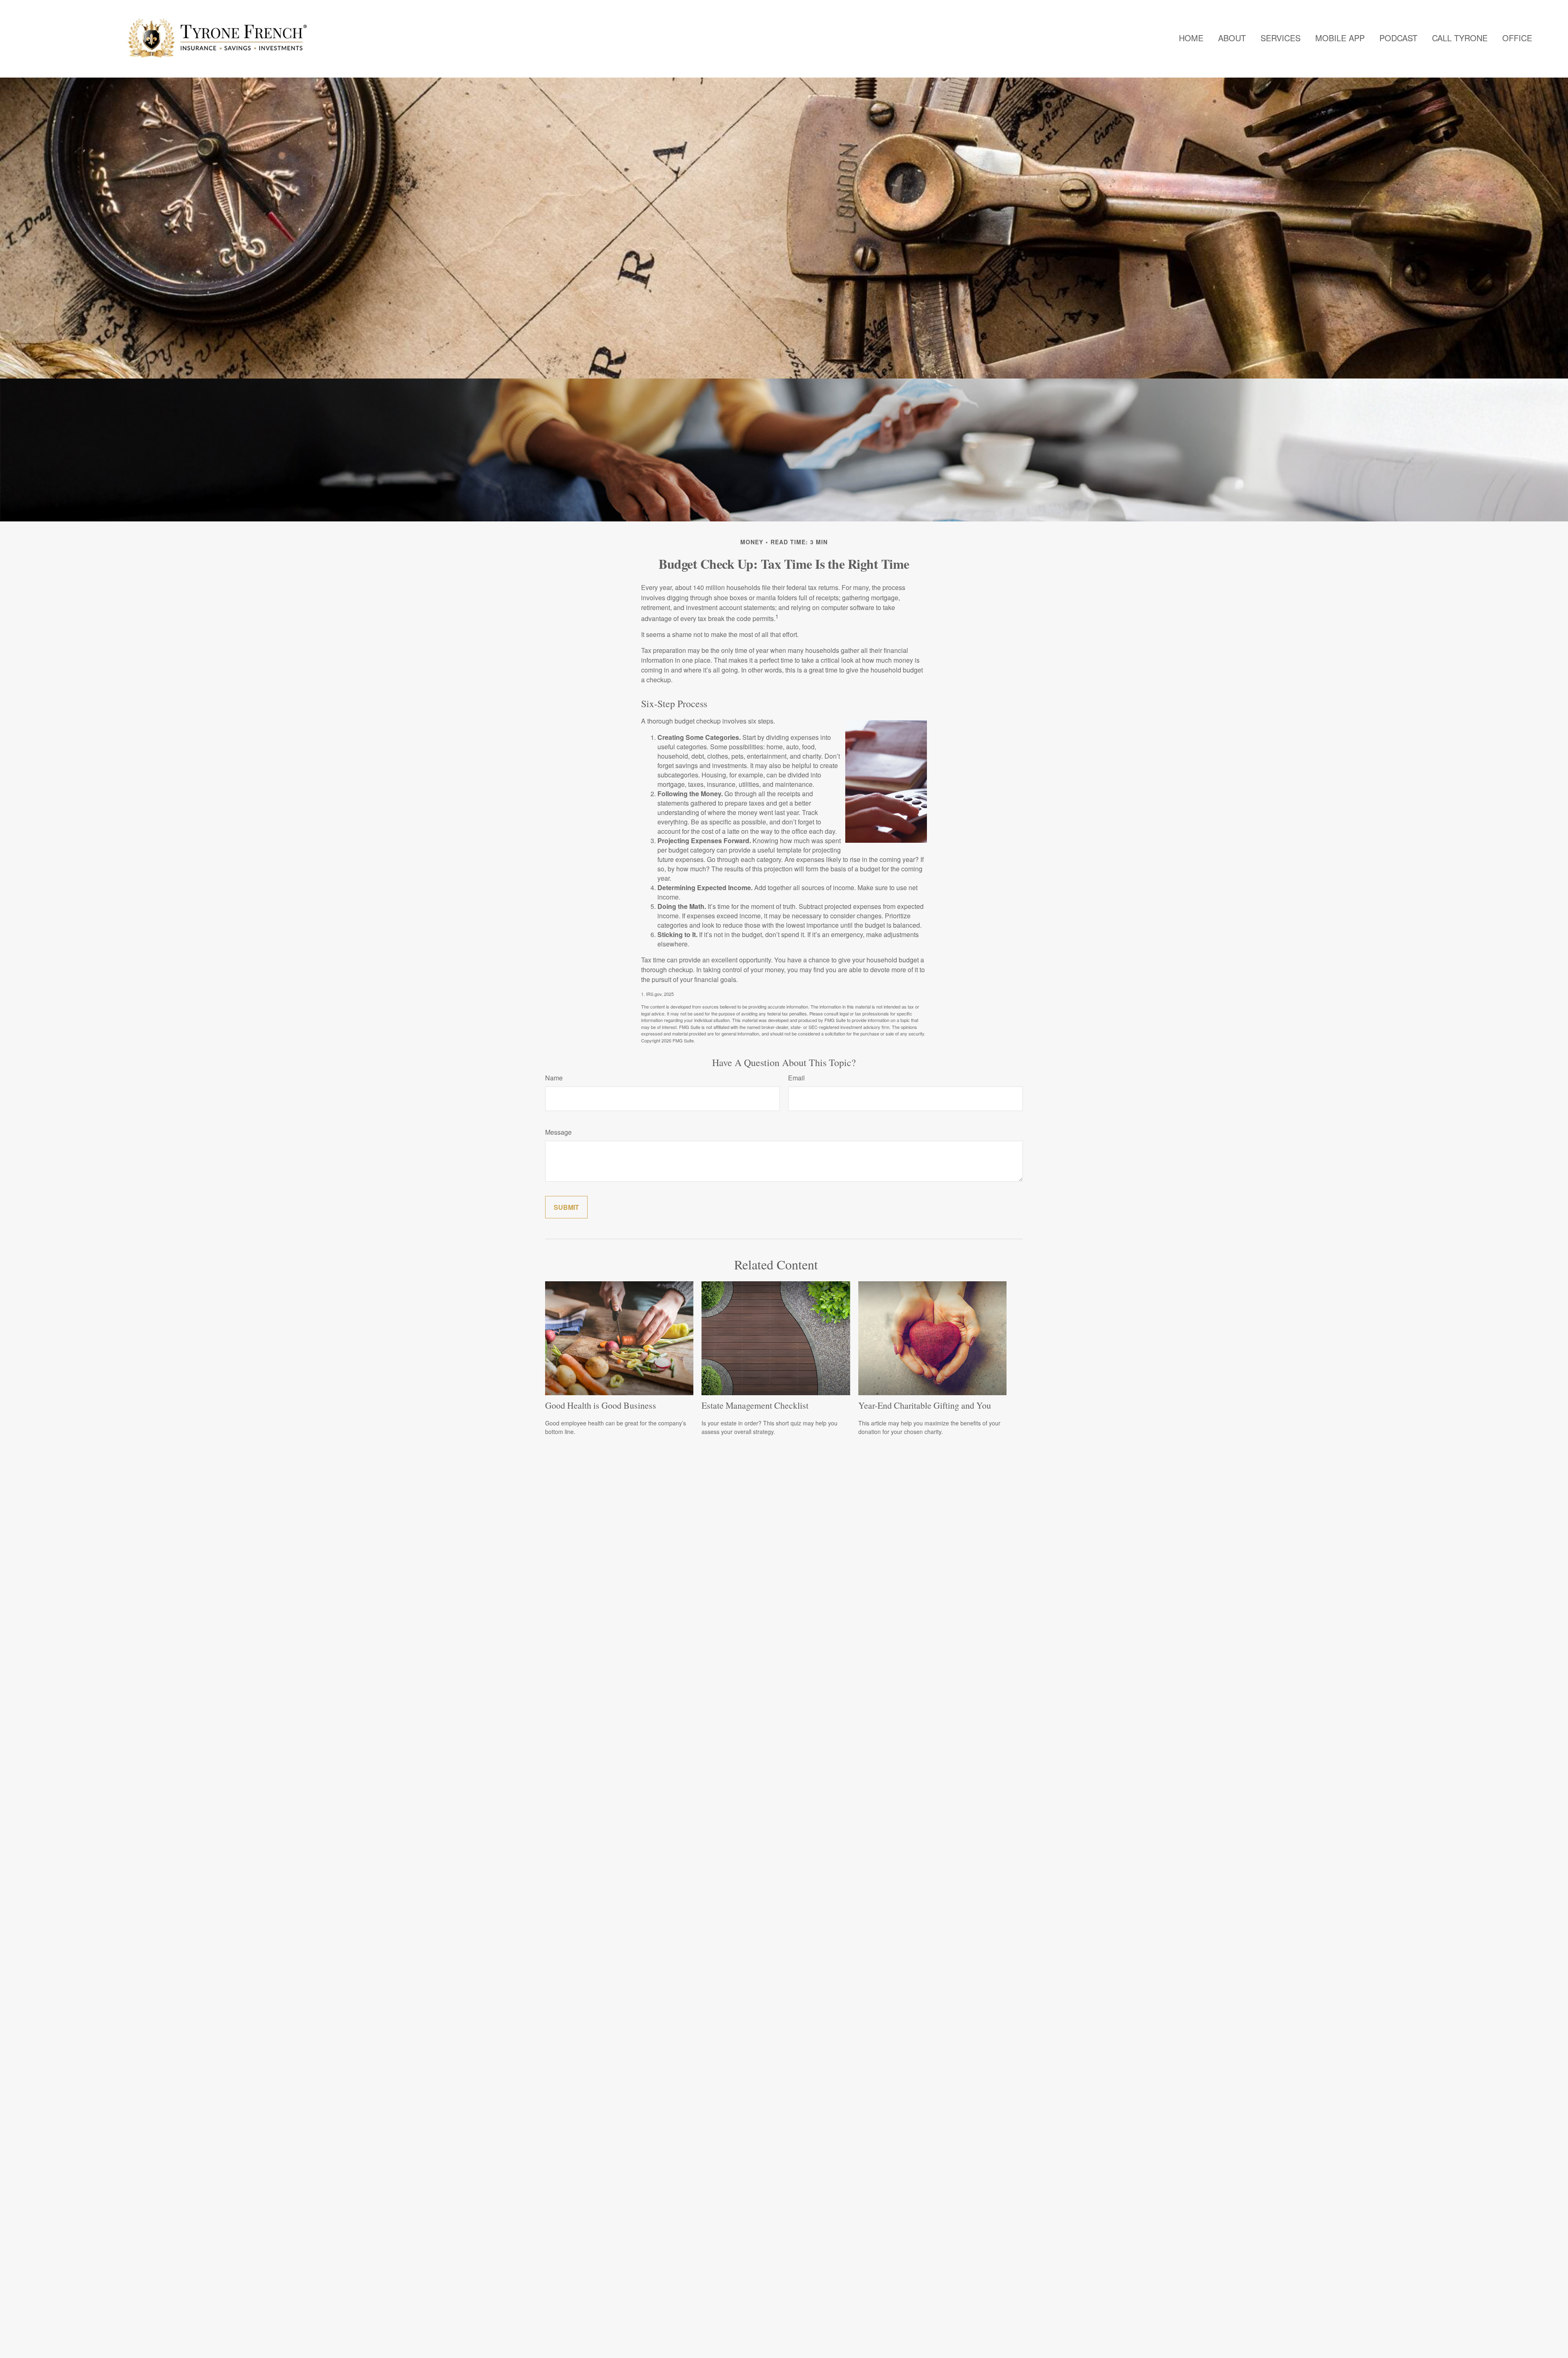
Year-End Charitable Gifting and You (925, 1405)
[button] (1191, 38)
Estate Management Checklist (755, 1405)
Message (558, 1132)
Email (796, 1078)
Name (554, 1078)
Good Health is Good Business (601, 1405)
